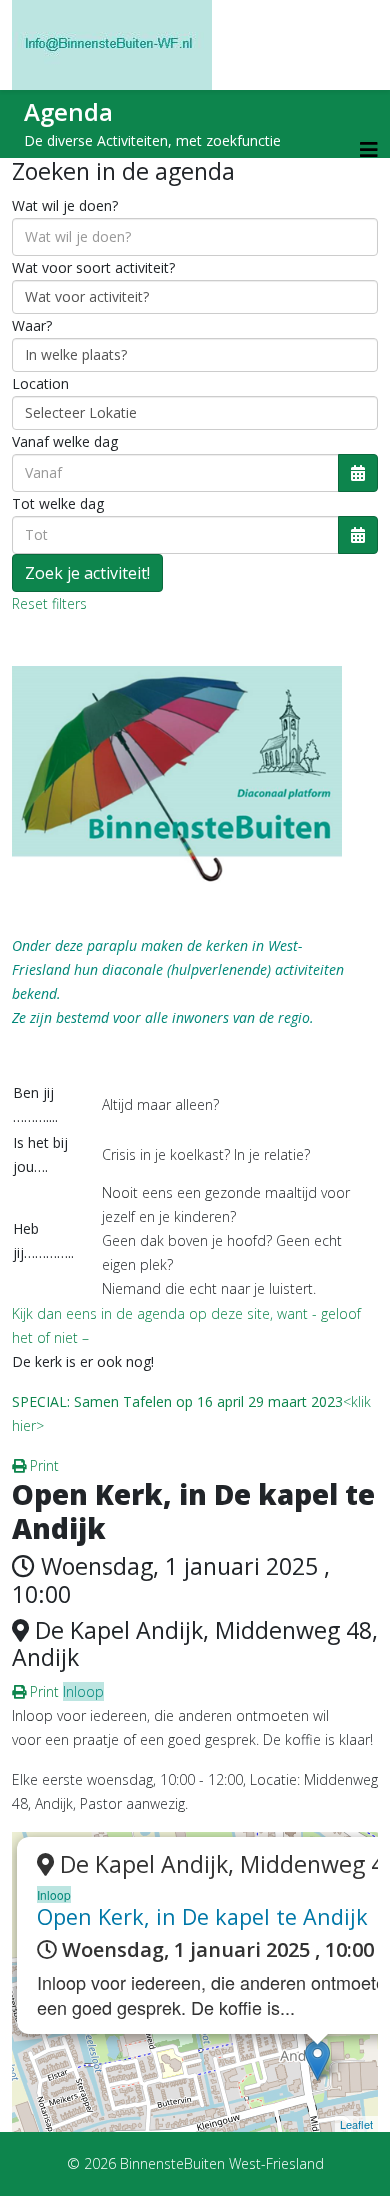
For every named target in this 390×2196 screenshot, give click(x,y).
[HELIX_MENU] (369, 149)
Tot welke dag (58, 503)
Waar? (32, 325)
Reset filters (49, 603)
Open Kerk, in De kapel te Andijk (202, 1916)
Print (42, 1465)
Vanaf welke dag (65, 441)
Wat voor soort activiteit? (93, 267)
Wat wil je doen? (65, 205)
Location (40, 383)
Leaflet (356, 2124)
